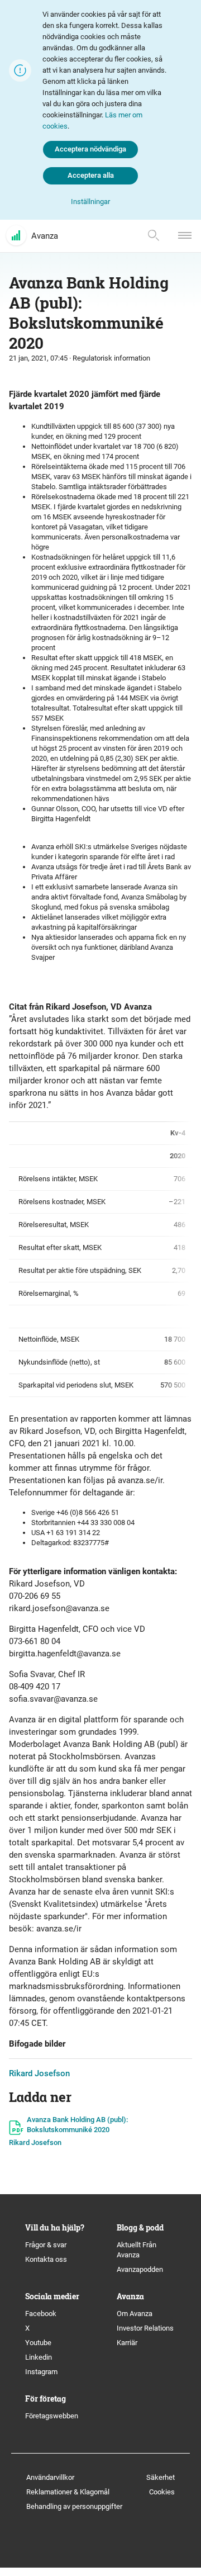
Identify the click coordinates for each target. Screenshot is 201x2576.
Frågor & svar (46, 2245)
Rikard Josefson (39, 2073)
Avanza (45, 236)
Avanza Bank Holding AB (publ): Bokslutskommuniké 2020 (77, 2125)
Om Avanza (135, 2314)
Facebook (41, 2314)
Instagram (41, 2372)
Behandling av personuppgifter (74, 2506)
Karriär (127, 2343)
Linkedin (39, 2357)
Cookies (162, 2492)
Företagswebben (52, 2416)
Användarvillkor (50, 2477)
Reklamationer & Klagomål (68, 2492)
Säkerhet (161, 2477)
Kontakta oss (46, 2259)
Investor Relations (145, 2328)
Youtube (38, 2343)
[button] (90, 202)
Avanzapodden (140, 2269)
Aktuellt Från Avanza (137, 2250)
